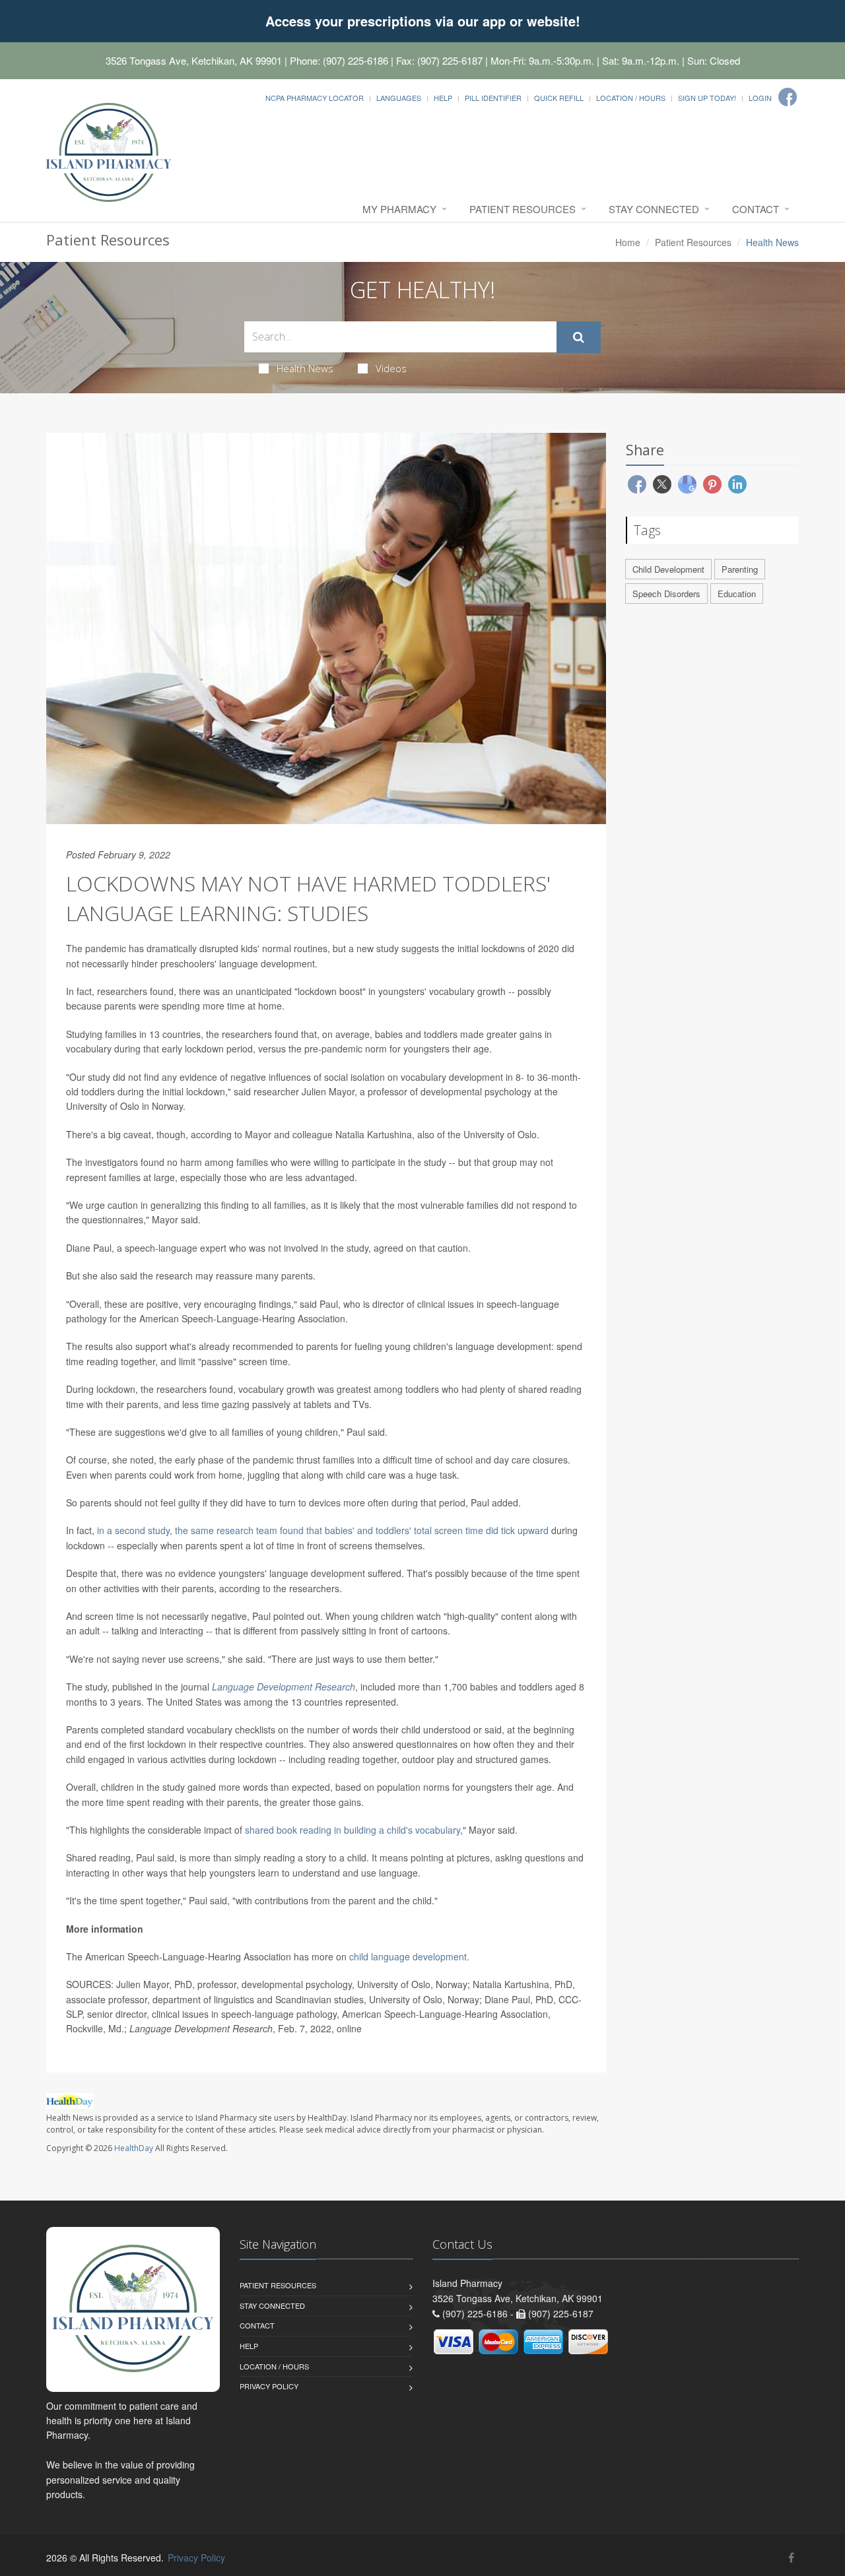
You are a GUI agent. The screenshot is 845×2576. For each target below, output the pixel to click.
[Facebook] (788, 97)
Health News (305, 368)
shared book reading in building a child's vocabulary (353, 1830)
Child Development (668, 569)
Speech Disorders (666, 594)
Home (628, 242)
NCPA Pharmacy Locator (315, 98)
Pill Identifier (493, 98)
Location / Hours (631, 98)
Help (443, 98)
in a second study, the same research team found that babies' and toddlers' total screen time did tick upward (323, 1530)
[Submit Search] (579, 337)
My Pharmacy (399, 209)
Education (737, 594)
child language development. (409, 1956)
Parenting (740, 569)
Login (760, 98)
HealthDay (134, 2148)
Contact (756, 209)
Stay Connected (654, 209)
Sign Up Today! (707, 98)
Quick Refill (559, 98)
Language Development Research (284, 1687)
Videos (391, 368)
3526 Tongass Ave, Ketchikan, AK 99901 (194, 60)
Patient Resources (523, 209)
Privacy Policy (269, 2386)
